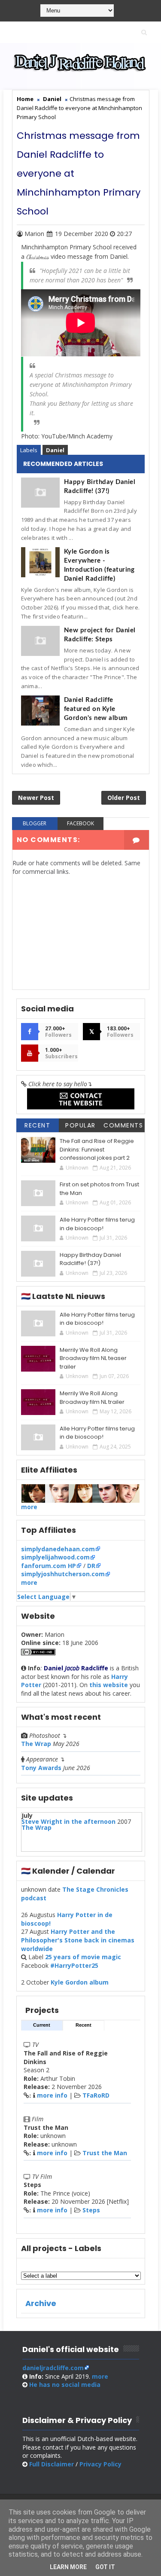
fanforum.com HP (49, 1566)
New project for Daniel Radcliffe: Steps (100, 635)
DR (91, 1566)
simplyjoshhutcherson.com (63, 1574)
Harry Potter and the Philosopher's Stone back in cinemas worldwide (78, 1940)
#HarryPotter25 (74, 1965)
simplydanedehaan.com (58, 1549)
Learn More (68, 2567)
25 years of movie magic (83, 1957)
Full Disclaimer (52, 2464)
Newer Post (36, 798)
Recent (37, 1125)
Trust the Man (105, 2153)
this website (109, 1685)
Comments (123, 1125)
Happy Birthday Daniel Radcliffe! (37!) (100, 487)
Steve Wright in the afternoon (68, 1821)
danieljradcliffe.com (53, 2368)
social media (65, 2385)
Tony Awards (41, 1768)
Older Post (124, 798)
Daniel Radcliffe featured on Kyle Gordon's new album (96, 709)
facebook (80, 823)
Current (42, 2025)
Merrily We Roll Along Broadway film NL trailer (92, 1398)
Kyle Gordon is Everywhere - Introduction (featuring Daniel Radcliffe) (99, 565)
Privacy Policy (100, 2464)
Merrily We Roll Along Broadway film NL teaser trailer (93, 1358)
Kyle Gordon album (80, 1982)
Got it (105, 2567)
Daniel (55, 450)
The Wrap (36, 1744)
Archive (41, 2303)
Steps (91, 2210)
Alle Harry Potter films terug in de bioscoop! (97, 1224)
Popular (80, 1125)
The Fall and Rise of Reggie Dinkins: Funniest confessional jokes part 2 (97, 1149)
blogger (35, 823)
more (29, 1507)
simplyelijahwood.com (55, 1557)
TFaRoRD (96, 2095)
